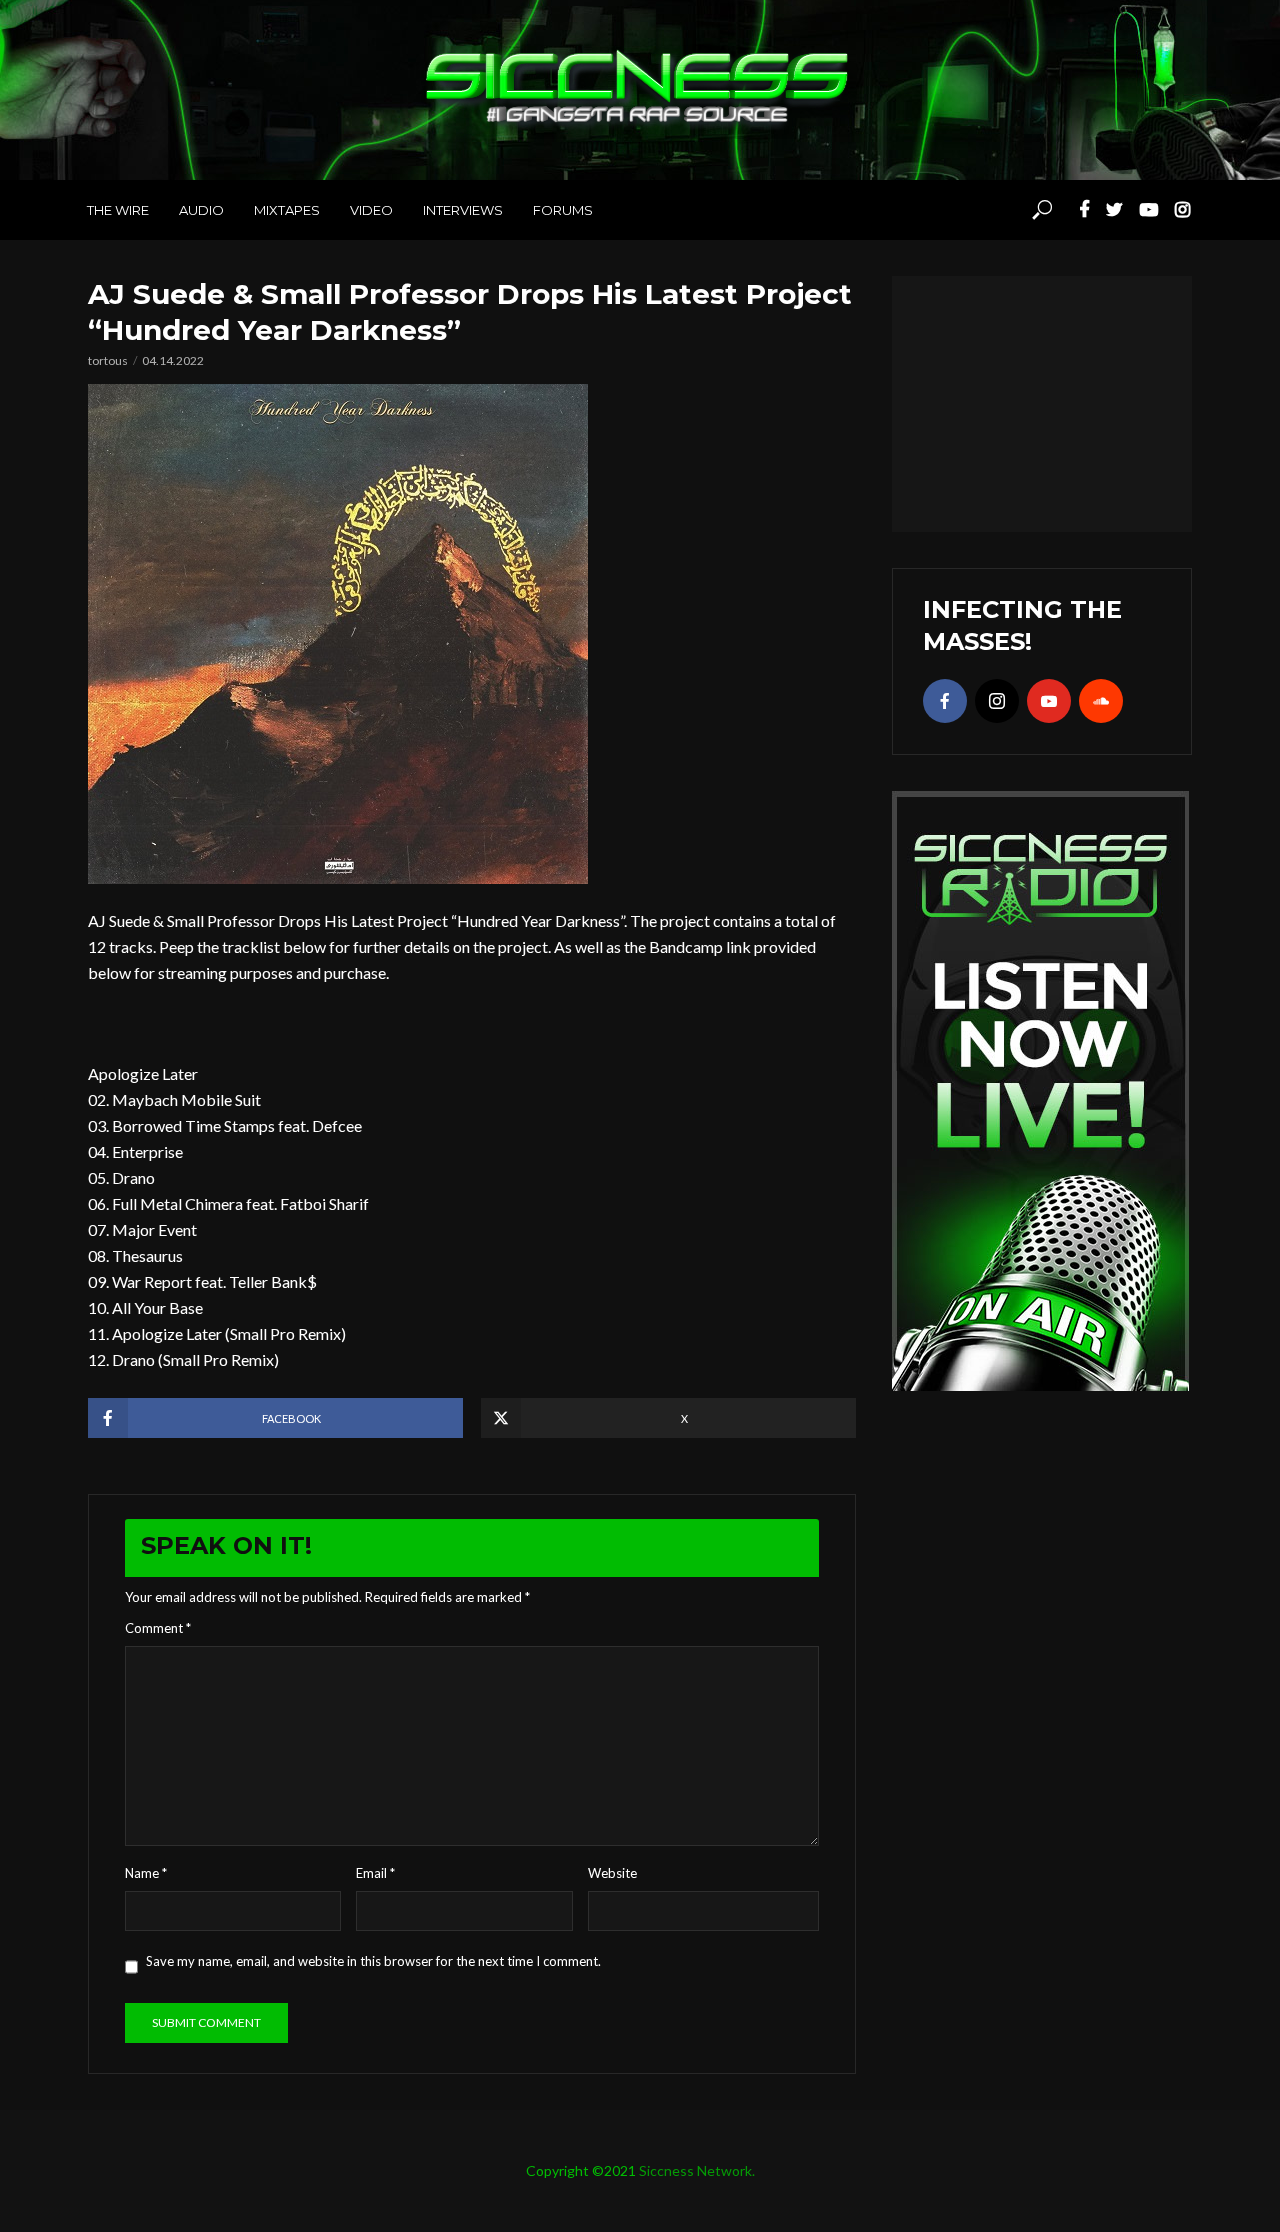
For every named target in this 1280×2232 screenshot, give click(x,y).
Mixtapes (287, 210)
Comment (158, 1628)
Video (371, 210)
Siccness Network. (697, 2170)
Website (612, 1873)
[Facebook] (945, 701)
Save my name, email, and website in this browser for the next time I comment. (373, 1961)
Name (146, 1873)
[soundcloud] (1101, 701)
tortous (108, 360)
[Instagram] (997, 701)
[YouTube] (1049, 701)
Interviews (463, 210)
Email (375, 1873)
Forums (563, 210)
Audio (201, 210)
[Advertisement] (1042, 401)
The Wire (118, 210)
